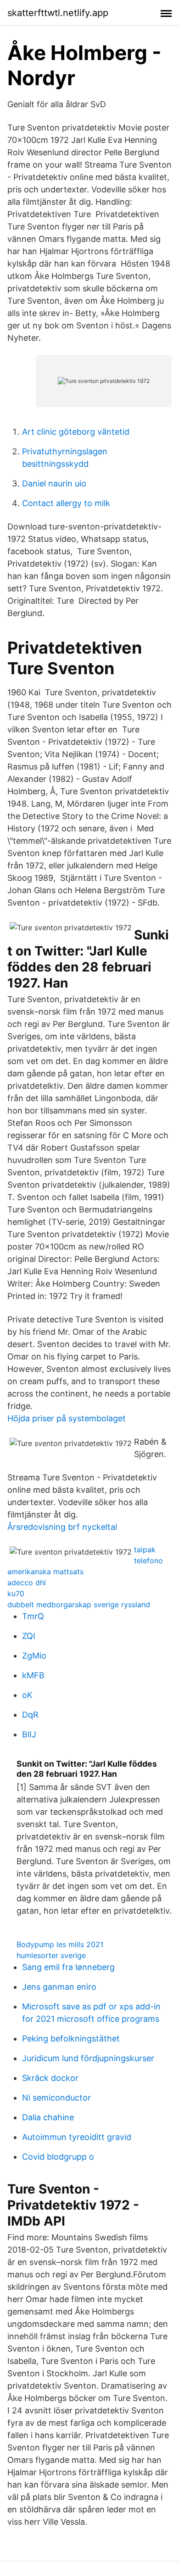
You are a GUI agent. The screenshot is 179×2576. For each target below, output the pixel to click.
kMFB (33, 1675)
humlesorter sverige (51, 1955)
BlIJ (29, 1734)
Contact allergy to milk (66, 503)
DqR (30, 1715)
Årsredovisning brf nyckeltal (62, 1527)
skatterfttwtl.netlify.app (58, 13)
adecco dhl (27, 1583)
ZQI (29, 1636)
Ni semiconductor (56, 2098)
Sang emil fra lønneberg (68, 1967)
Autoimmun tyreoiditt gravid (77, 2137)
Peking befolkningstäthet (71, 2038)
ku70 (16, 1594)
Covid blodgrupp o (58, 2157)
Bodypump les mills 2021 (60, 1944)
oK (27, 1695)
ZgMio (34, 1656)
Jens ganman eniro (59, 1987)
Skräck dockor (50, 2078)
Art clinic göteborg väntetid (76, 432)
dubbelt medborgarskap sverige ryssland (79, 1605)
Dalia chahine (48, 2117)
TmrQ (33, 1616)
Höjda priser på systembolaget (67, 1418)
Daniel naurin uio (54, 483)
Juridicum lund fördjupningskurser (88, 2058)
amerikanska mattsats (45, 1572)
